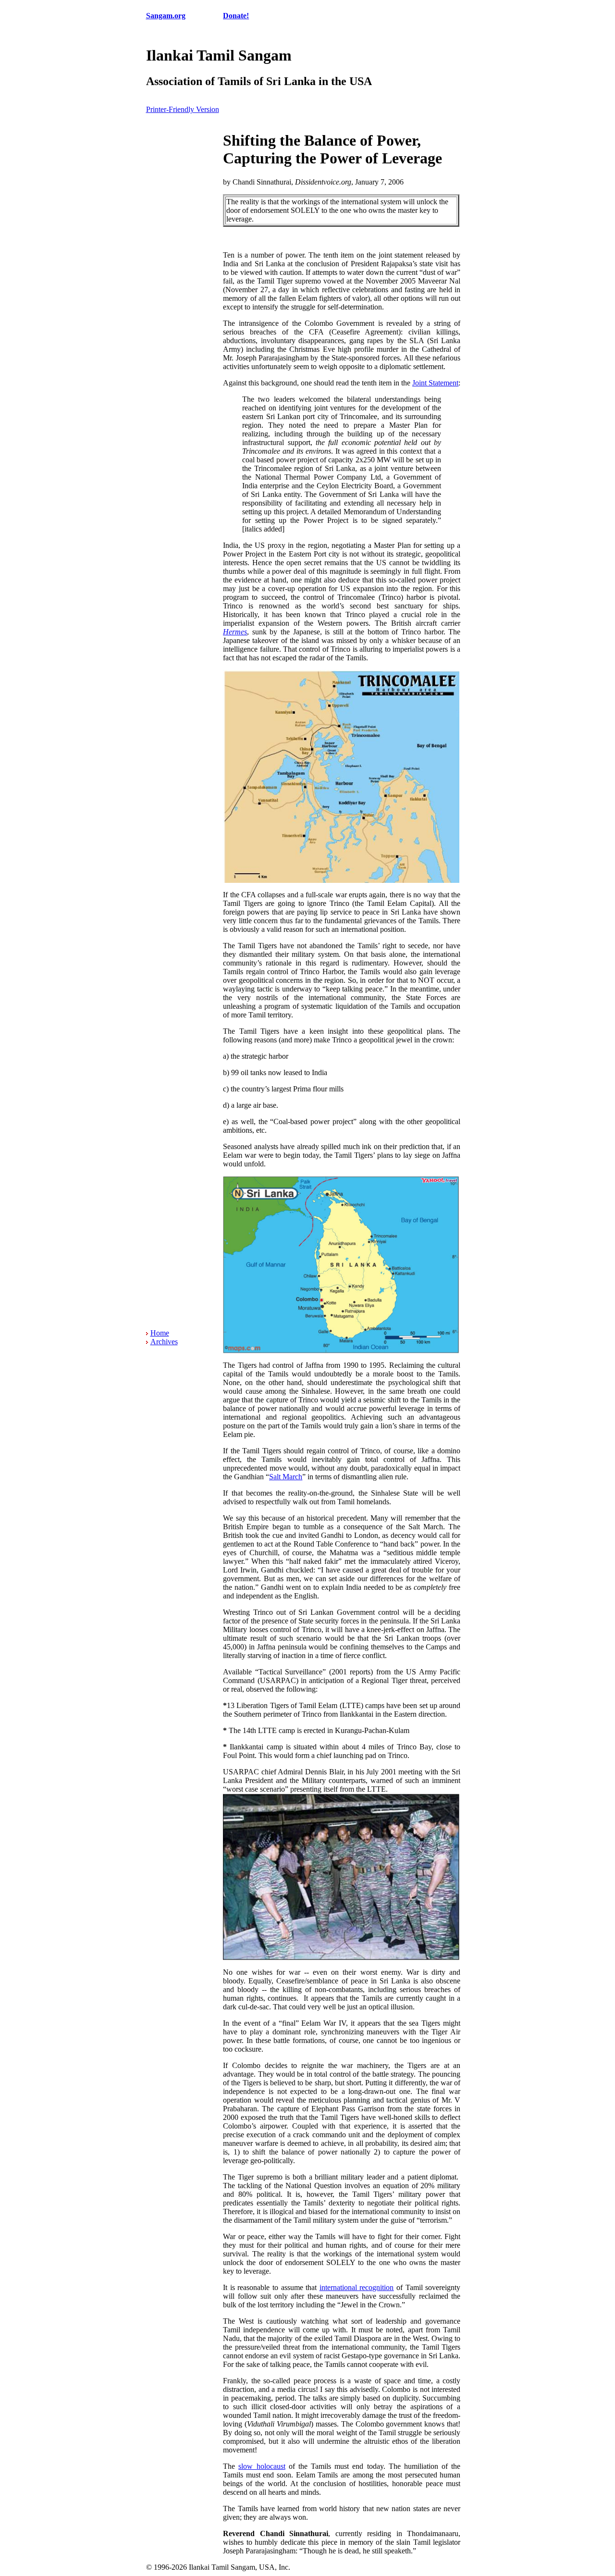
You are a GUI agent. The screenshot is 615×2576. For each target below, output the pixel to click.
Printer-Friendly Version (183, 109)
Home (160, 1333)
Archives (164, 1342)
